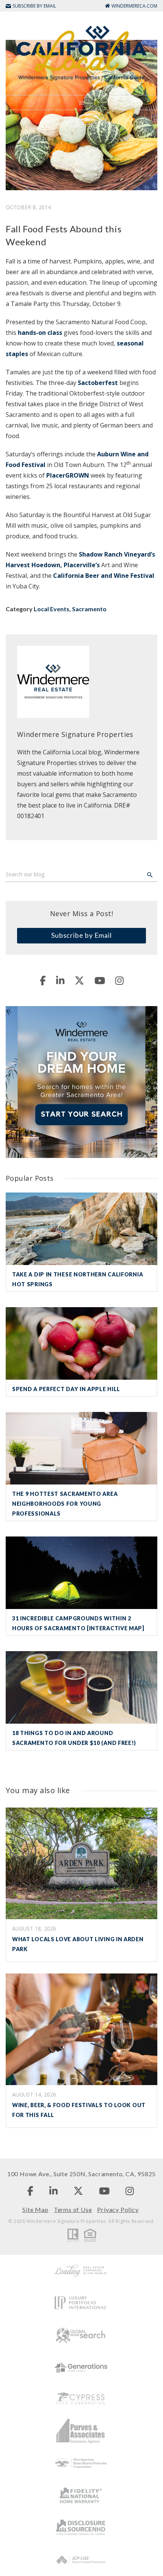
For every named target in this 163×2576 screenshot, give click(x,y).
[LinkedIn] (60, 980)
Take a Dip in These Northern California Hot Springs (78, 1279)
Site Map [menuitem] (35, 2209)
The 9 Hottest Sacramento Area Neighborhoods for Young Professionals (65, 1504)
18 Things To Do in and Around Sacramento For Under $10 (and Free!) (74, 1738)
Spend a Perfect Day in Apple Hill (66, 1389)
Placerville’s (82, 565)
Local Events (52, 609)
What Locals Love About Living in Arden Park (78, 1944)
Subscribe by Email (81, 935)
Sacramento (89, 609)
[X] (79, 980)
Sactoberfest (98, 383)
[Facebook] (43, 980)
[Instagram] (119, 980)
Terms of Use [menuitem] (73, 2209)
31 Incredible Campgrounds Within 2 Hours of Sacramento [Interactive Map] (78, 1623)
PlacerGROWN (68, 475)
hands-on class (40, 333)
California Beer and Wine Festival (104, 576)
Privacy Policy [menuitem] (118, 2209)
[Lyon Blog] (81, 52)
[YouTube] (100, 980)
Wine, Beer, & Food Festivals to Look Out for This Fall (79, 2110)
